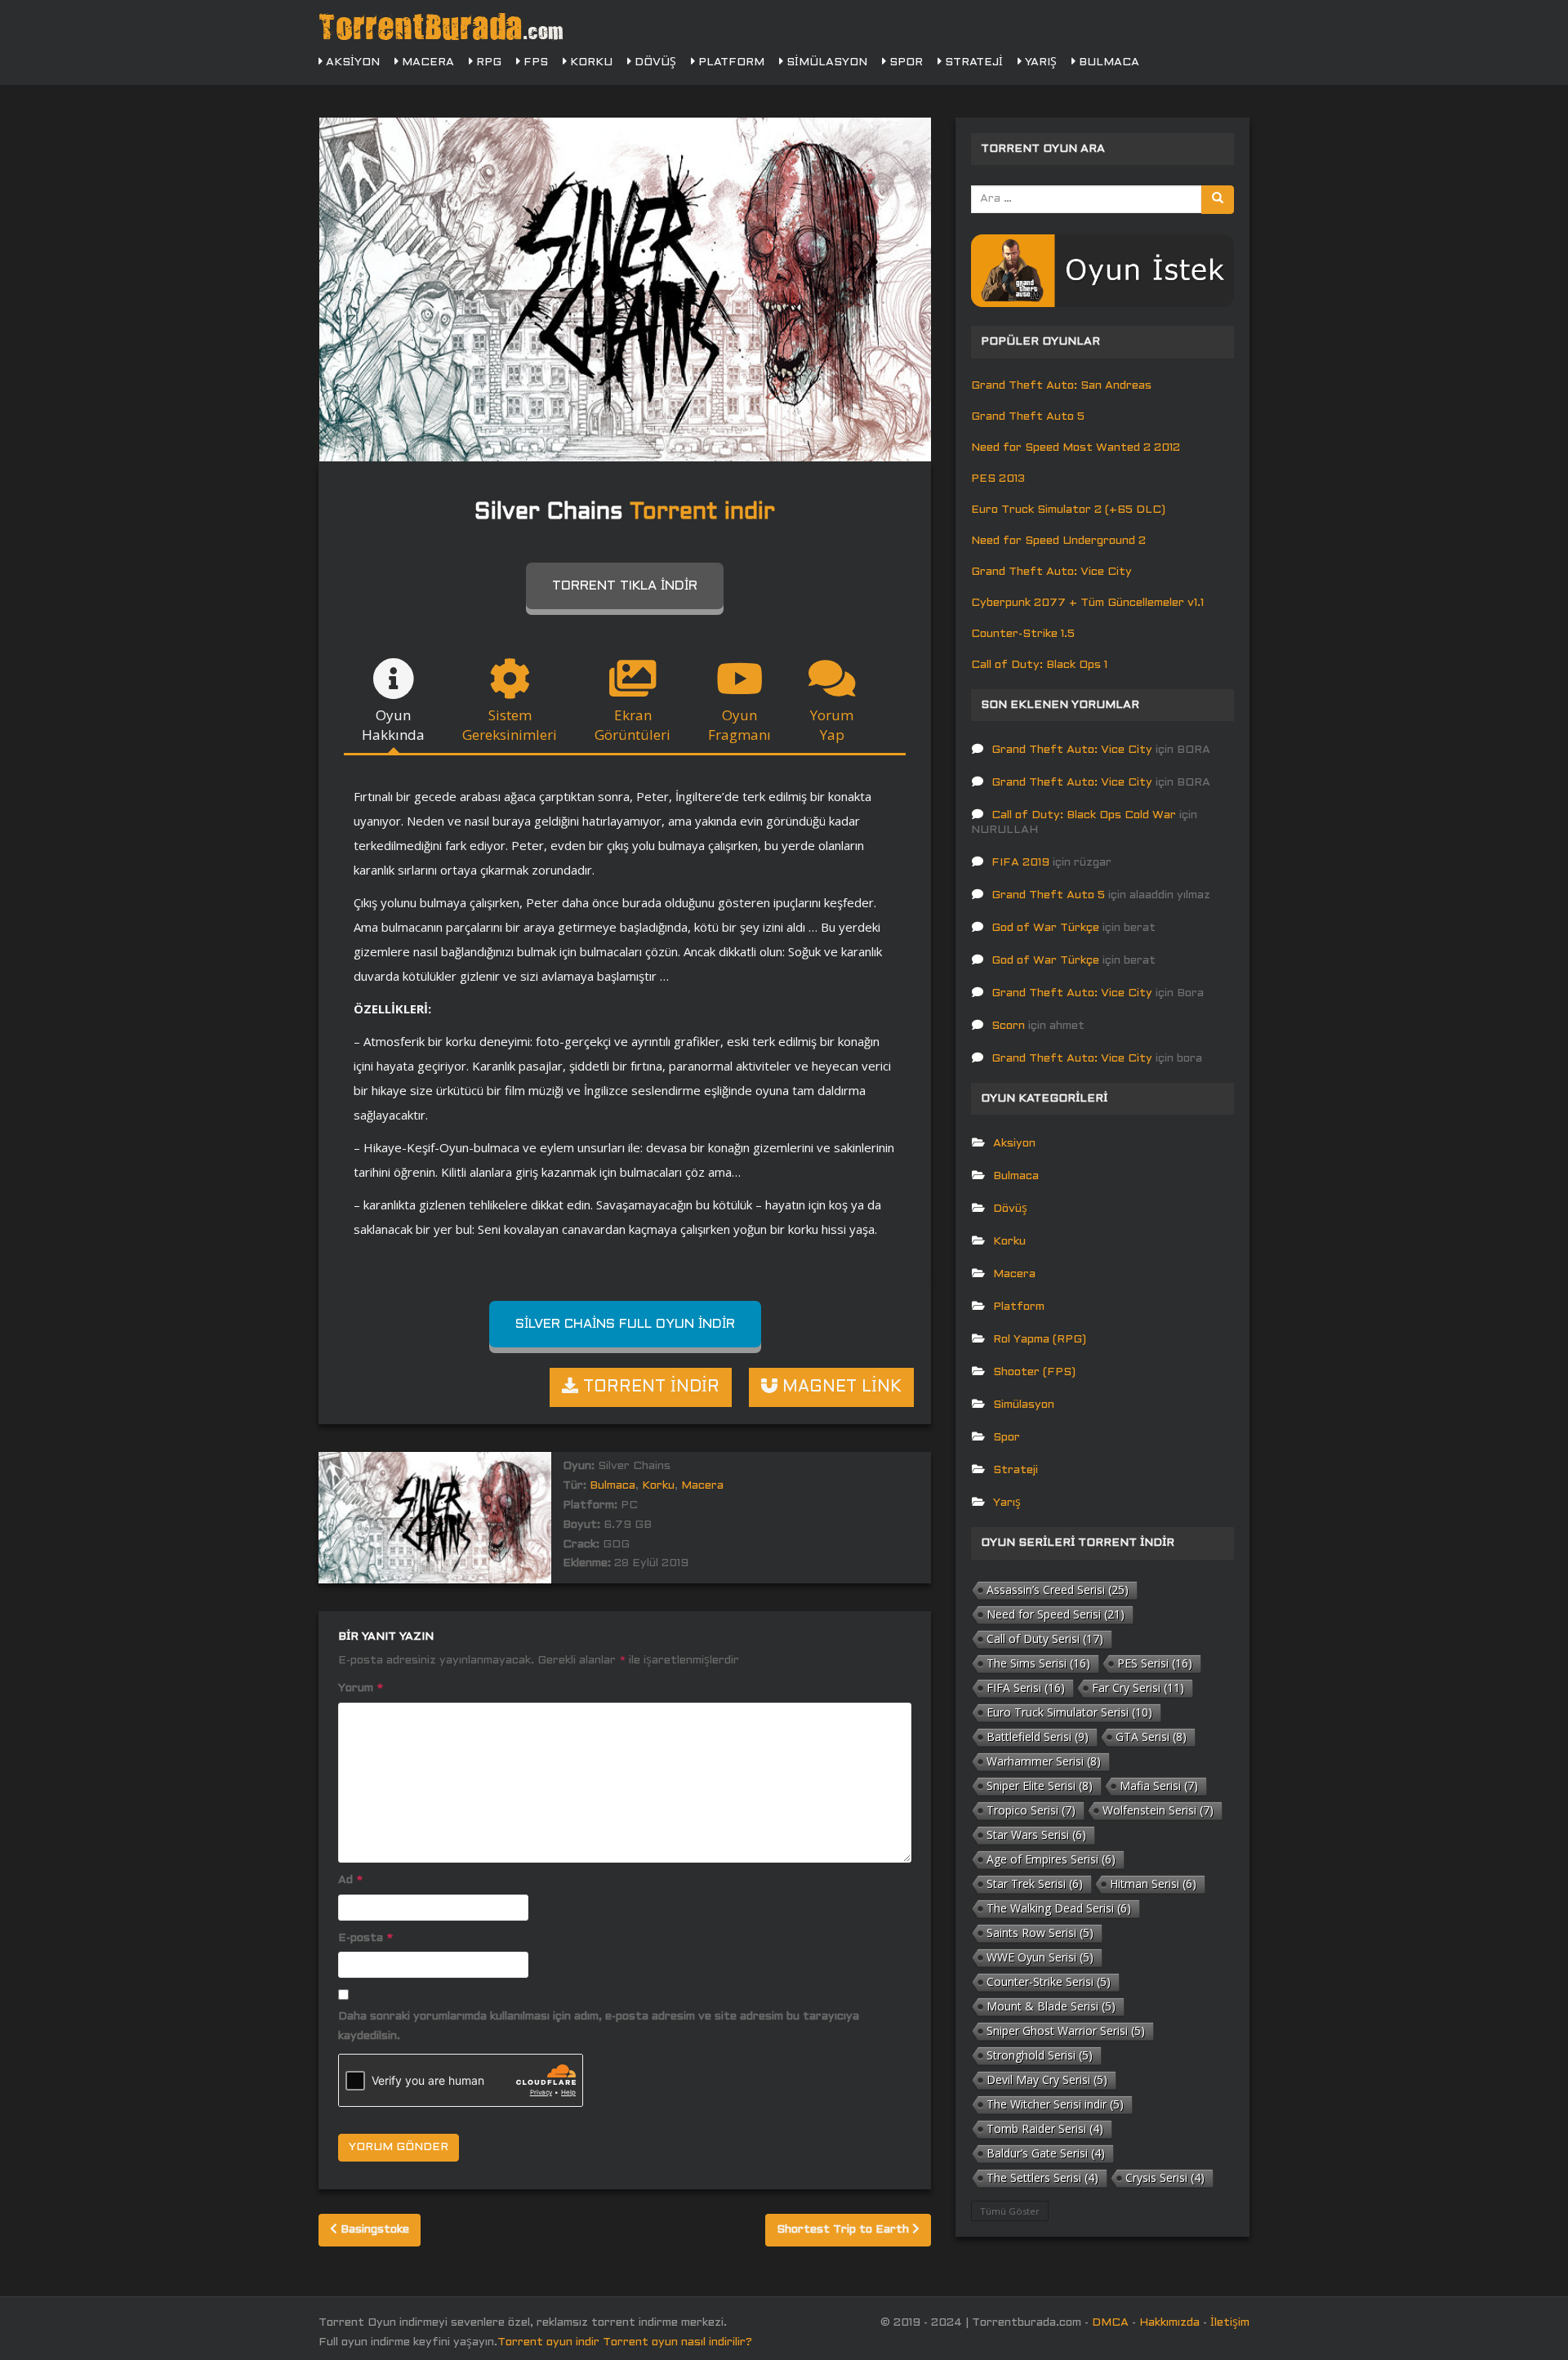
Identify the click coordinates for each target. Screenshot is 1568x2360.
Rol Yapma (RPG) (1040, 1340)
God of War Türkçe (1045, 928)
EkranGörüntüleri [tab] (633, 725)
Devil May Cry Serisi (1047, 2079)
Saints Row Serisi (1040, 1933)
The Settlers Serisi (1042, 2177)
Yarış (1039, 62)
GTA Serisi (1151, 1737)
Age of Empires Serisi (1051, 1859)
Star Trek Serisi (1035, 1884)
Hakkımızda (1169, 2323)
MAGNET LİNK (840, 1387)
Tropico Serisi (1031, 1810)
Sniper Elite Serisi (1040, 1786)
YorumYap (832, 725)
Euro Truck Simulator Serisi (1069, 1712)
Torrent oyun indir (548, 2342)
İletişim (1230, 2323)
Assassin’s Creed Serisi (1058, 1590)
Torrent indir (702, 513)
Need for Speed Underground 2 (1058, 541)
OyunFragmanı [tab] (739, 725)
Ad (350, 1880)
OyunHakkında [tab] (393, 725)
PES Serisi (1155, 1663)
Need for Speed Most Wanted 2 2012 (1076, 448)
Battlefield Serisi (1038, 1737)
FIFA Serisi (1026, 1688)
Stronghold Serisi (1040, 2055)
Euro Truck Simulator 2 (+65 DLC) (1068, 510)
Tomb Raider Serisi (1045, 2128)
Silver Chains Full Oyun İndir (625, 1324)
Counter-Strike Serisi (1049, 1982)
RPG (487, 62)
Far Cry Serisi (1138, 1688)
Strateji (972, 62)
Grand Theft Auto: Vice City (1051, 572)
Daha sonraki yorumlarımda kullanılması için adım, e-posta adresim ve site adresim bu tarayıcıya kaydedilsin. (599, 2026)
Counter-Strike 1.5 (1023, 634)
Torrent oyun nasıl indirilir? (677, 2342)
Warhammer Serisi (1044, 1761)
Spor (904, 62)
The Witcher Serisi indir (1055, 2104)
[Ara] (1218, 200)
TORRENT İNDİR (649, 1387)
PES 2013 (998, 479)
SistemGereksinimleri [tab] (510, 725)
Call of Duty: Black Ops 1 (1039, 665)
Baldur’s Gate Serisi (1046, 2153)
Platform (730, 62)
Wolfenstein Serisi (1158, 1810)
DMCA (1110, 2323)
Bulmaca (1107, 62)
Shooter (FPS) (1034, 1372)
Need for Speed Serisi (1056, 1614)
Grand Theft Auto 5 (1028, 417)
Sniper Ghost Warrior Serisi (1066, 2030)
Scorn (1008, 1026)
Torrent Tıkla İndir (625, 586)
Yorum (361, 1688)
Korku (590, 62)
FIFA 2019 (1020, 863)
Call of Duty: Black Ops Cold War (1084, 815)
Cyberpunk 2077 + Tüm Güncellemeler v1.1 (1087, 603)
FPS (534, 62)
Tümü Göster (1010, 2211)
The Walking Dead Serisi (1059, 1908)
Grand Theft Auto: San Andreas (1061, 386)
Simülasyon (825, 62)
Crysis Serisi (1165, 2177)
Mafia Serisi (1159, 1786)
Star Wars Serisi (1036, 1835)
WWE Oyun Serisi (1040, 1957)
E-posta (365, 1938)
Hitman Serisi (1153, 1884)
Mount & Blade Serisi (1051, 2006)
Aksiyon (351, 62)
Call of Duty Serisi (1045, 1639)
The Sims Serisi (1038, 1663)
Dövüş (654, 62)
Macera (426, 62)
